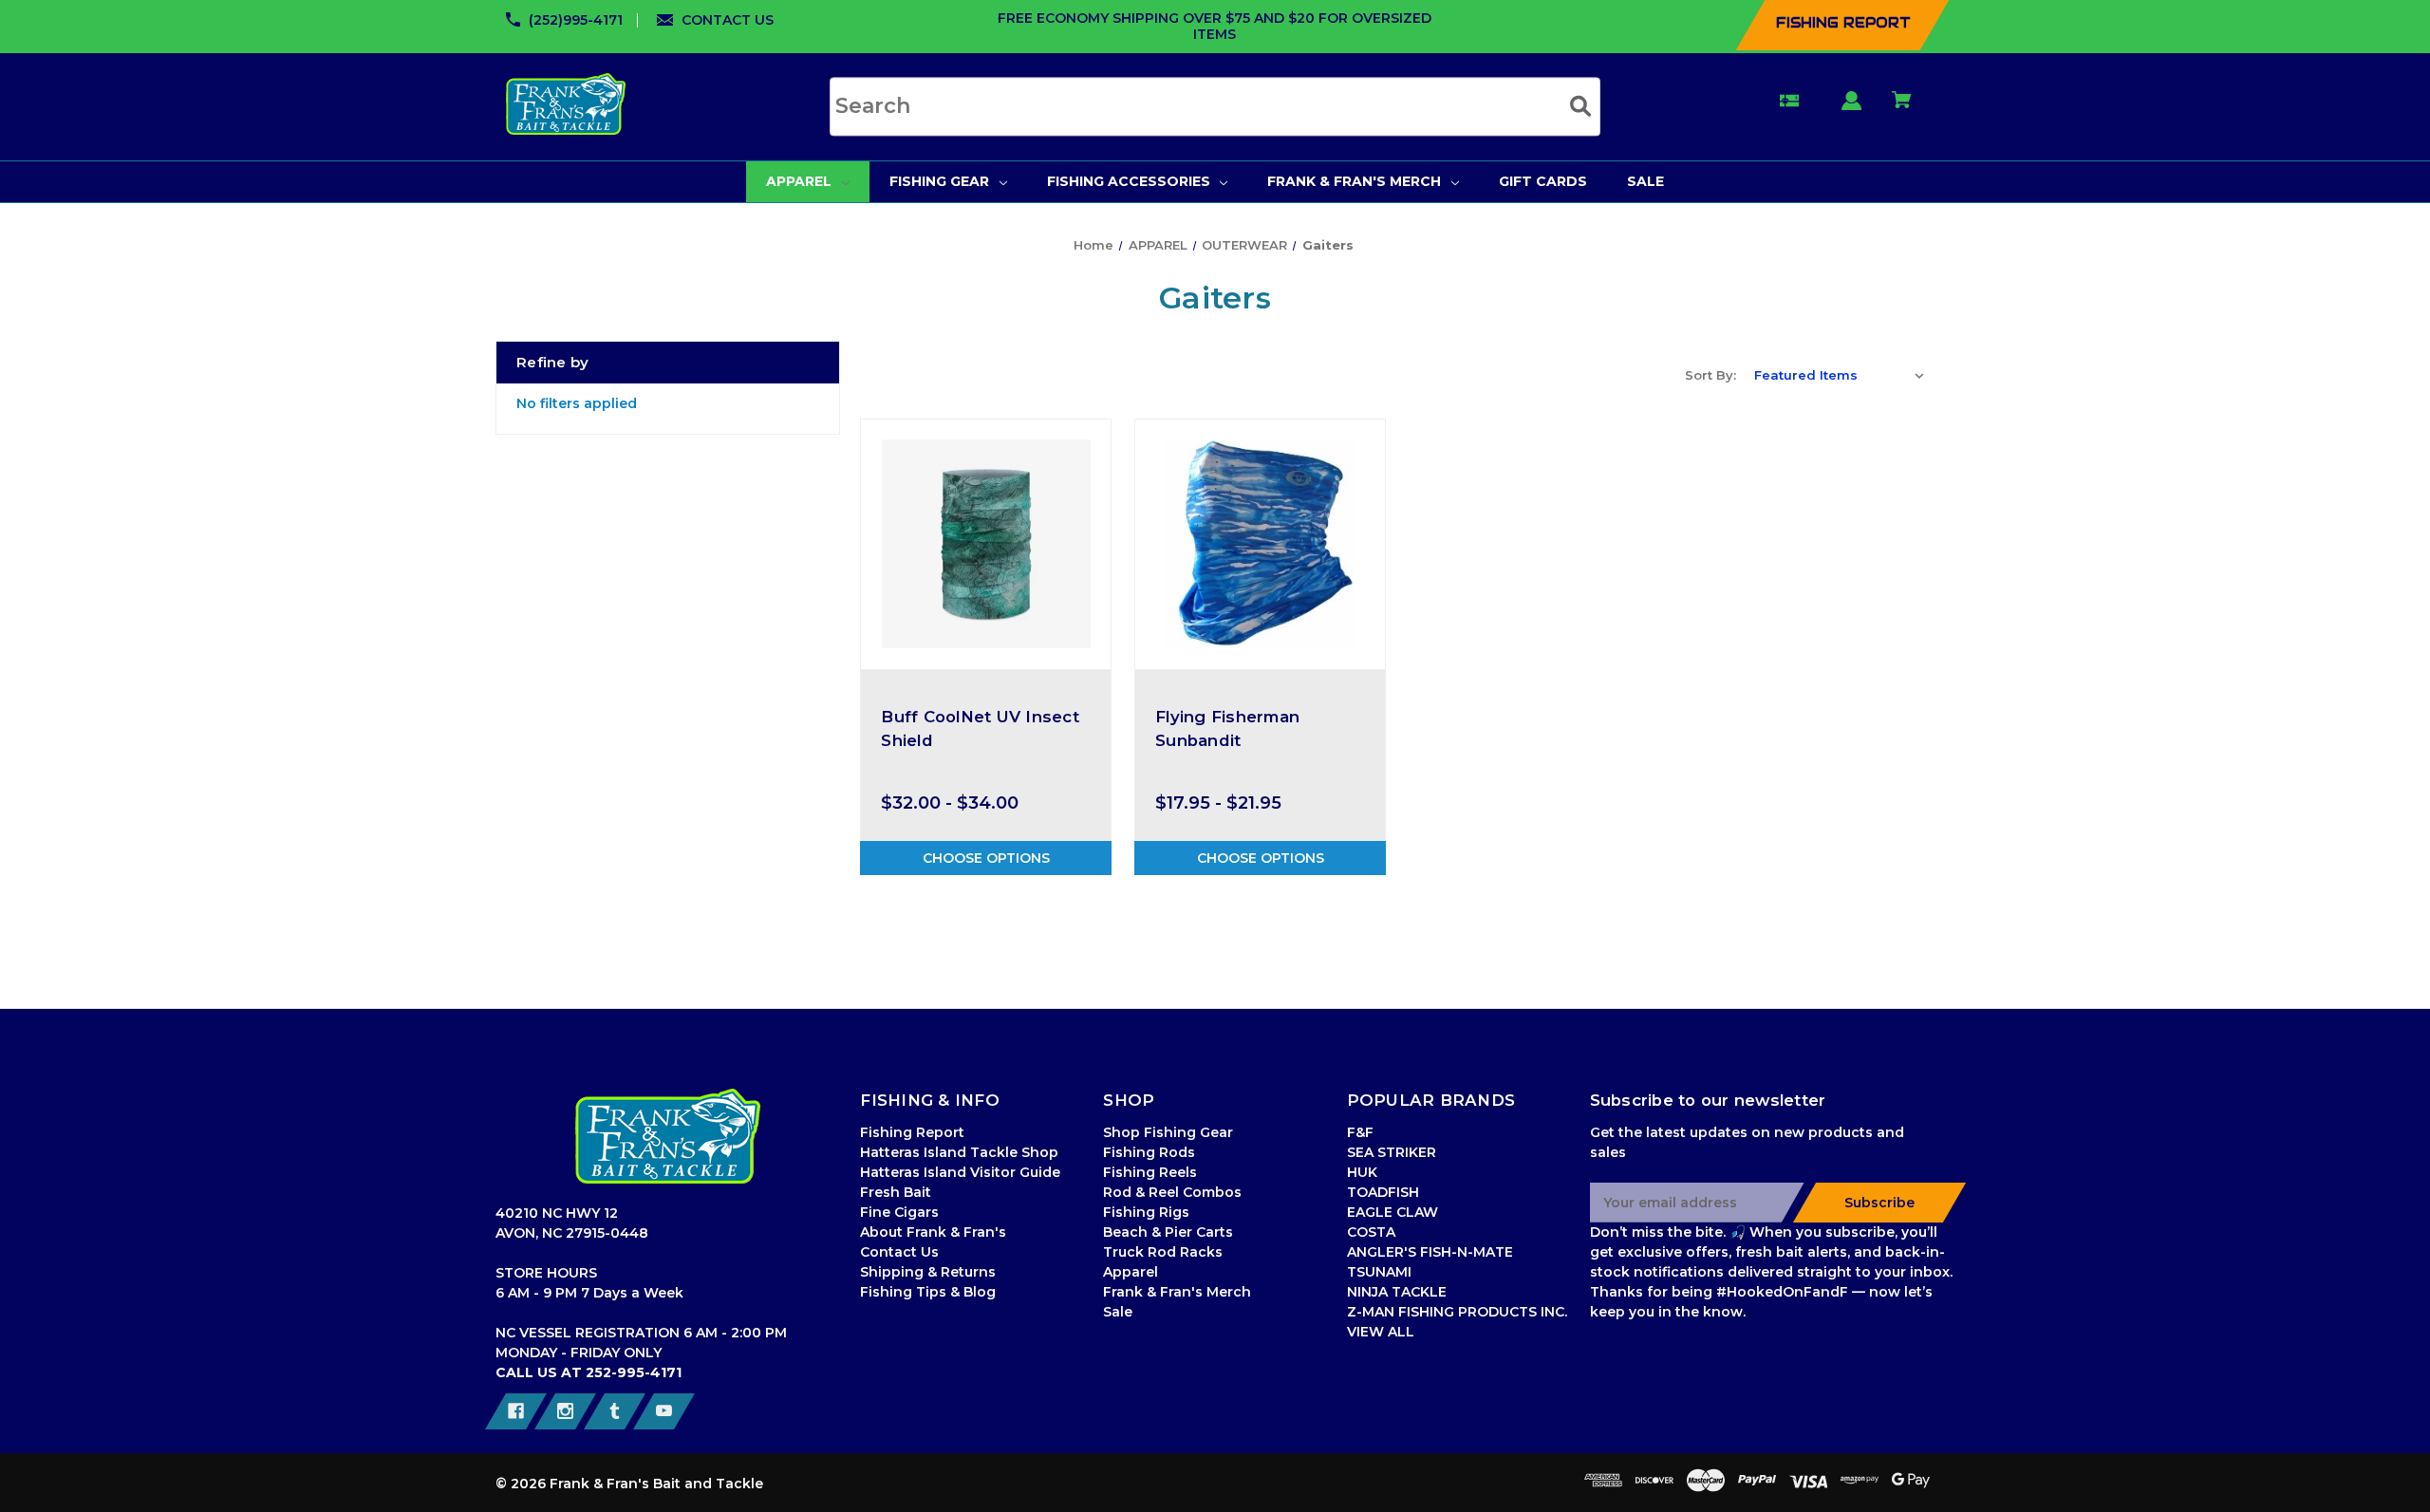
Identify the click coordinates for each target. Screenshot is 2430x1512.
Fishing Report (912, 1132)
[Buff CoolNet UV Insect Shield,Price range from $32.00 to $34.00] (986, 544)
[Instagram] (565, 1411)
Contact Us (899, 1252)
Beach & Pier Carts (1168, 1232)
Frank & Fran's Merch (1177, 1292)
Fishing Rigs (1146, 1212)
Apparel (1131, 1272)
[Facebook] (516, 1411)
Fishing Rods (1149, 1152)
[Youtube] (664, 1411)
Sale (1118, 1312)
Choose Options (986, 858)
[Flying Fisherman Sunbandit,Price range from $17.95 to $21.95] (1260, 544)
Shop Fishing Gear (1168, 1132)
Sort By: (1710, 375)
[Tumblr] (615, 1411)
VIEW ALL (1381, 1332)
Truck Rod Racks (1163, 1252)
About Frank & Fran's (933, 1232)
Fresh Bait (896, 1192)
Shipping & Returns (928, 1272)
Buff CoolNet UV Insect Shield (980, 728)
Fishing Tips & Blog (928, 1292)
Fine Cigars (899, 1212)
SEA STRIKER (1392, 1152)
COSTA (1371, 1232)
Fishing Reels (1150, 1172)
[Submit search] (1580, 106)
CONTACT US (728, 20)
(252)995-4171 (576, 20)
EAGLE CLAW (1393, 1212)
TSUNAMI (1379, 1272)
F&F (1360, 1132)
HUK (1362, 1172)
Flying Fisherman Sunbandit (1227, 728)
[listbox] (1840, 375)
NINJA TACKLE (1397, 1292)
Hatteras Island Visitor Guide (960, 1172)
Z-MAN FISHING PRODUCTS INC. (1457, 1312)
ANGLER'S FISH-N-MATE (1430, 1252)
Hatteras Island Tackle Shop (959, 1152)
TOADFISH (1383, 1192)
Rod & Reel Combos (1172, 1192)
